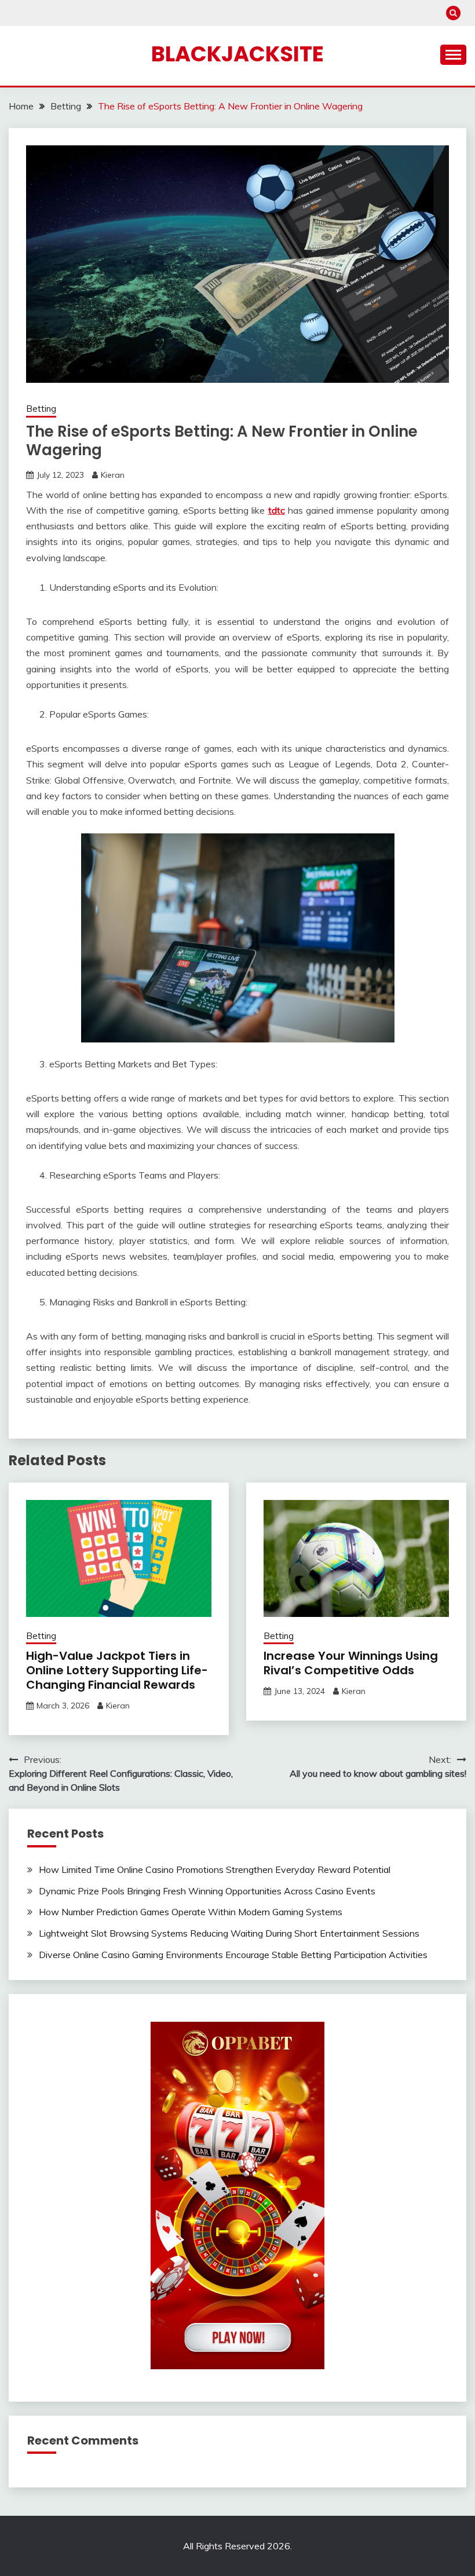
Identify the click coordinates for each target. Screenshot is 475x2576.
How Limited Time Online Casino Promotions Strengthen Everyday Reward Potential (215, 1869)
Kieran (113, 475)
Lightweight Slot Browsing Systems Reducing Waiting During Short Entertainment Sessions (229, 1933)
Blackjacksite (237, 54)
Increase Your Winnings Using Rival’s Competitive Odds (351, 1663)
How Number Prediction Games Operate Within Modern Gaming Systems (191, 1912)
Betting (41, 409)
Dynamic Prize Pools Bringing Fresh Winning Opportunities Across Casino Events (207, 1891)
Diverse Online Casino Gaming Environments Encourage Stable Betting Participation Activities (233, 1955)
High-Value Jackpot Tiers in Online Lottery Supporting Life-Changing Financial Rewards (117, 1670)
